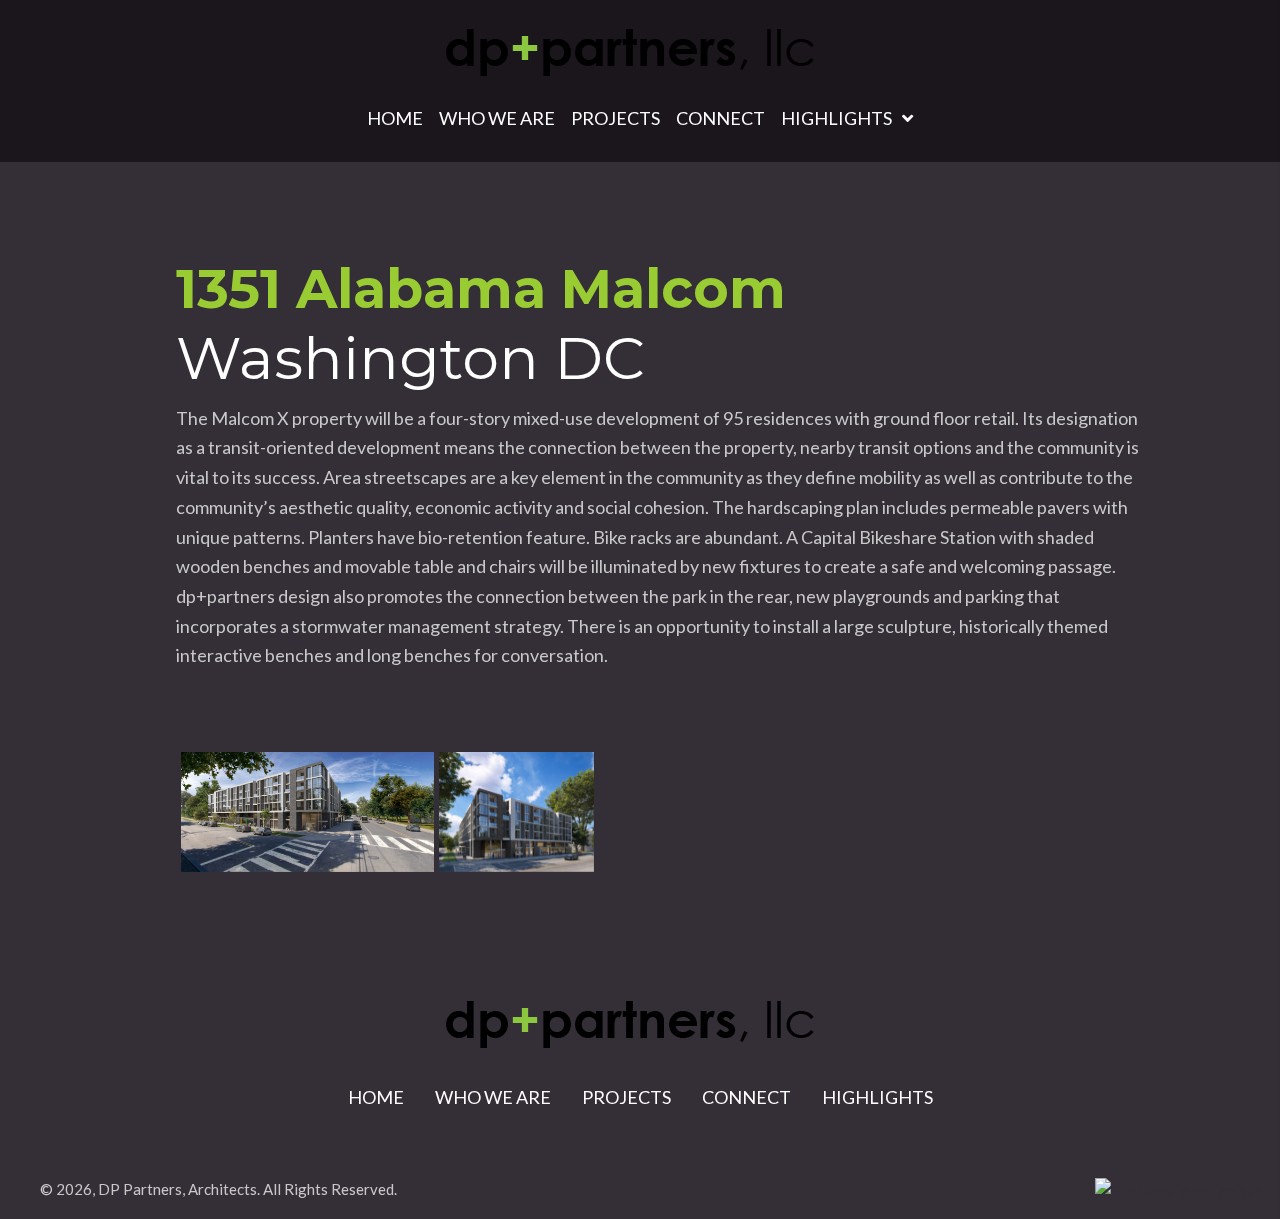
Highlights (877, 1097)
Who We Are (493, 1097)
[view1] (307, 812)
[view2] (516, 812)
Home (376, 1097)
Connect (746, 1097)
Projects (626, 1097)
